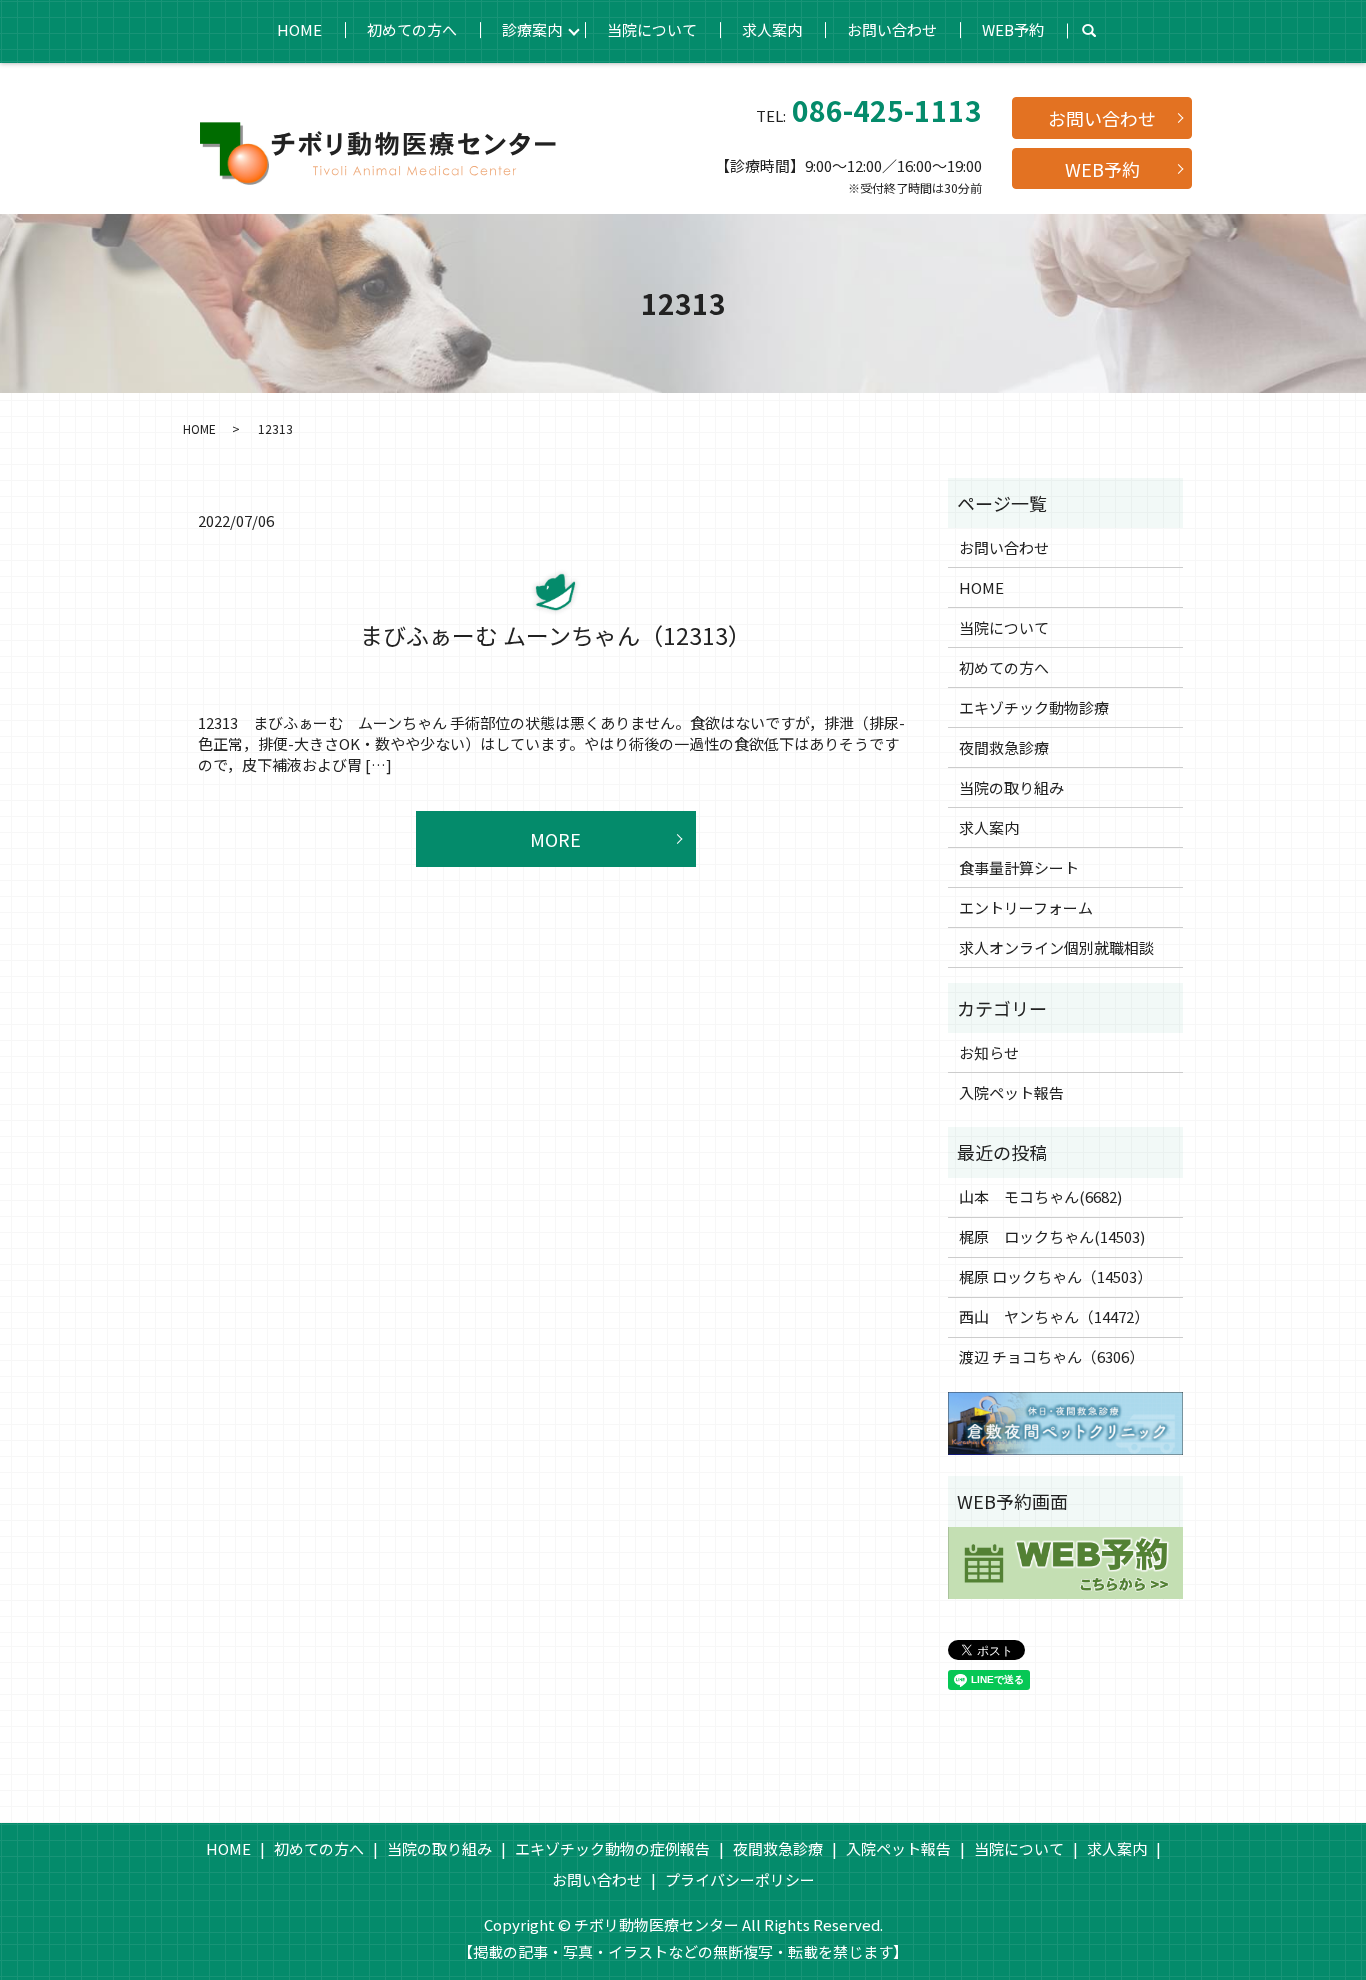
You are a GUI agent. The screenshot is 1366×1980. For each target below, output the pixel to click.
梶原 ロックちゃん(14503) (1052, 1236)
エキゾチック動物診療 (1034, 707)
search (1089, 31)
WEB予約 (1013, 29)
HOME (299, 29)
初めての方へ (412, 29)
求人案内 (772, 29)
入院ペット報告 (1011, 1092)
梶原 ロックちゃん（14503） (1055, 1276)
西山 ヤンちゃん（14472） (1054, 1316)
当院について (652, 29)
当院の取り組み (1011, 787)
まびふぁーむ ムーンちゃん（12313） (555, 635)
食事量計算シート (1019, 867)
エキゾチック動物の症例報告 (612, 1848)
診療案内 (532, 29)
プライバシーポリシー (740, 1879)
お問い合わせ (892, 29)
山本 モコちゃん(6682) (1040, 1196)
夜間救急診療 (1004, 747)
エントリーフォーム (1026, 907)
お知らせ (989, 1052)
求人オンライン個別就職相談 (1056, 947)
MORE (555, 839)
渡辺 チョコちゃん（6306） (1051, 1356)
